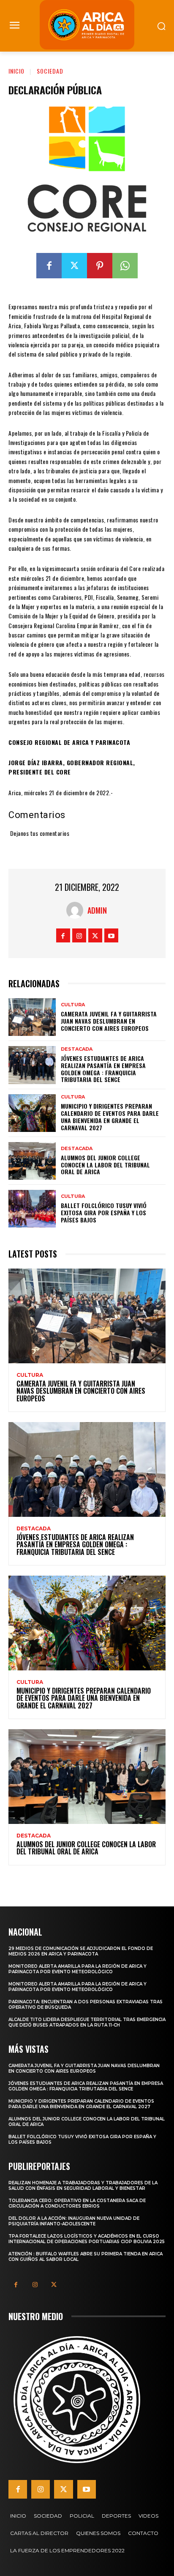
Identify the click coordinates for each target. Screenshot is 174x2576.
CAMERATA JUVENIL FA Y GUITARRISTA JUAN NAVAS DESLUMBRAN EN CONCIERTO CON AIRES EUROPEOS (109, 1021)
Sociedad (50, 71)
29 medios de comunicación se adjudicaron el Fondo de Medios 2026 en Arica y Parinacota (81, 1951)
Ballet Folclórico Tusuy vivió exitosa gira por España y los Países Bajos (104, 1212)
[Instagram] (79, 935)
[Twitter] (74, 266)
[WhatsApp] (125, 266)
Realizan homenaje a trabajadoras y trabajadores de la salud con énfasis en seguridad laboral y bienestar (83, 2186)
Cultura (73, 1005)
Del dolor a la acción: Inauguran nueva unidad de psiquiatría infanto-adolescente (74, 2221)
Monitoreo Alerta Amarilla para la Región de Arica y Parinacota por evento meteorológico (77, 1969)
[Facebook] (49, 266)
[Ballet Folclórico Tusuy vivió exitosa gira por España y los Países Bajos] (32, 1209)
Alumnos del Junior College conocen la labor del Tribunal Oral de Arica (105, 1165)
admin (97, 910)
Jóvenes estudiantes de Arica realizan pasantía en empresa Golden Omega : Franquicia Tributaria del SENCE (103, 1069)
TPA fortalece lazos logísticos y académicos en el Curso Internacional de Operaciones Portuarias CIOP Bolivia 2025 (87, 2239)
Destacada (77, 1049)
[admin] (77, 910)
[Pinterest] (100, 266)
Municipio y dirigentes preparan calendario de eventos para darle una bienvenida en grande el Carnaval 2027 (110, 1116)
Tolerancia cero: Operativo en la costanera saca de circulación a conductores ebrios (77, 2203)
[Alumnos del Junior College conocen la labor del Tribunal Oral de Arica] (32, 1161)
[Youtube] (111, 935)
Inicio (16, 71)
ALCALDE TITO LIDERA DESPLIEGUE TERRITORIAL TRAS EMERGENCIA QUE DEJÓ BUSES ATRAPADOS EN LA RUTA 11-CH (87, 2022)
